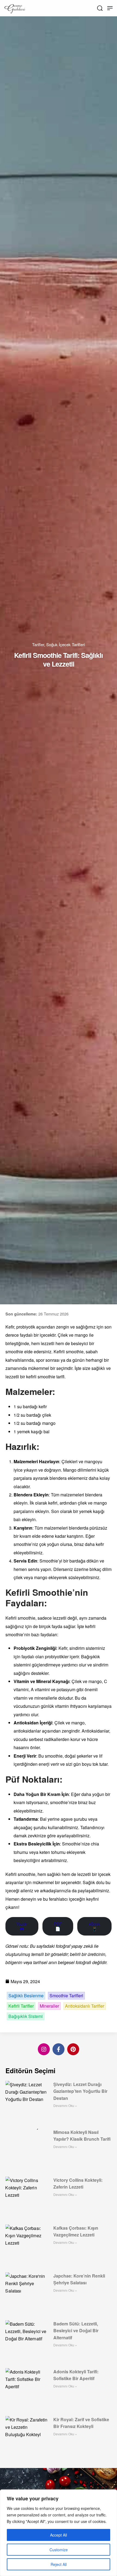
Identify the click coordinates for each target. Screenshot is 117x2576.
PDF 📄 (58, 1926)
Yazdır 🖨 (22, 1926)
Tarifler (38, 644)
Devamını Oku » (65, 2105)
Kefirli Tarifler (21, 2006)
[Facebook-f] (59, 2049)
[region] (59, 2533)
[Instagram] (44, 2049)
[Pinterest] (73, 2049)
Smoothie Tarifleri (66, 1996)
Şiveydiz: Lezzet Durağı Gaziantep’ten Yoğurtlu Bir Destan (80, 2091)
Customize (59, 2550)
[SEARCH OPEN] (100, 8)
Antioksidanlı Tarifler (85, 2006)
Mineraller (49, 2006)
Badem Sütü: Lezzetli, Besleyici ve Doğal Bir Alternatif (76, 2331)
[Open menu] (110, 8)
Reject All (59, 2564)
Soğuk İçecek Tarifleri (66, 644)
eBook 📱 (94, 1926)
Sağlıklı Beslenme (26, 1996)
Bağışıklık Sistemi (26, 2016)
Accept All (59, 2535)
